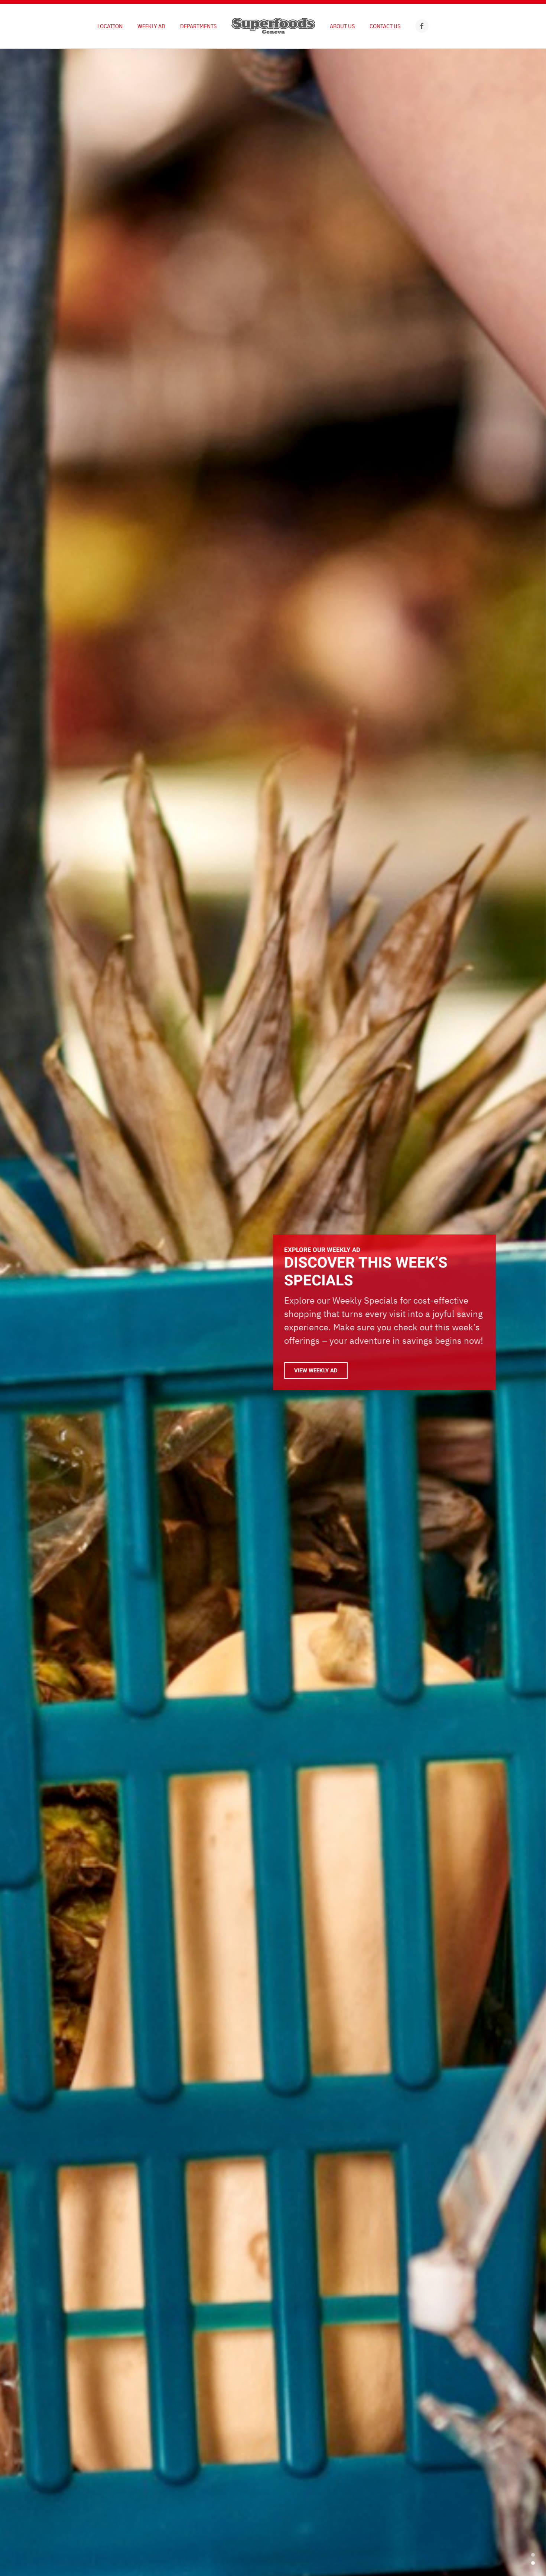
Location (110, 26)
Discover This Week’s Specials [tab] (533, 2563)
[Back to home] (273, 26)
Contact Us (385, 26)
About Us (342, 26)
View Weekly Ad (316, 1371)
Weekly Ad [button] (151, 26)
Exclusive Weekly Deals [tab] (533, 2555)
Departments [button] (198, 26)
